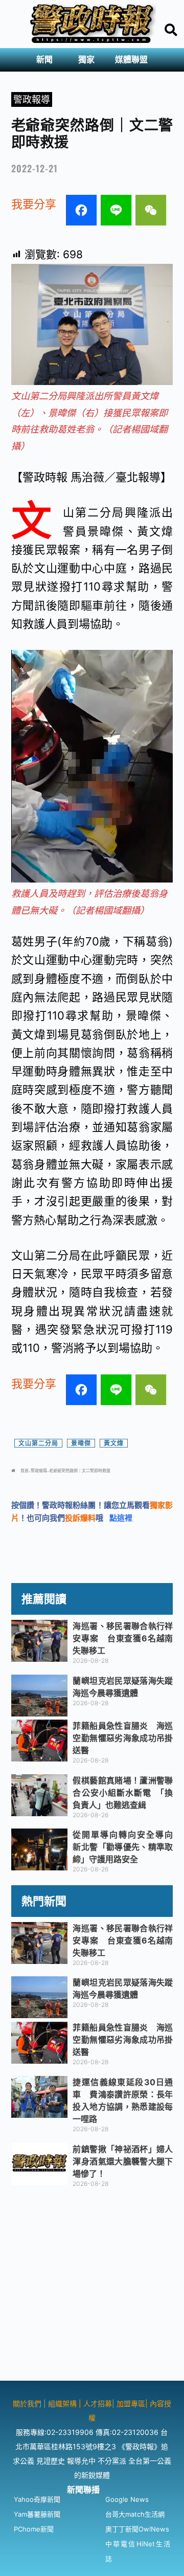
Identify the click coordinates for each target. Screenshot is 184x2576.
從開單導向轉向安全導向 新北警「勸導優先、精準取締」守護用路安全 (127, 1847)
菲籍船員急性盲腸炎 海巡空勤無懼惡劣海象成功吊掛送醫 (123, 1738)
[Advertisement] (92, 2289)
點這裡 (121, 1518)
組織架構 (62, 2403)
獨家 (86, 60)
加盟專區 (131, 2403)
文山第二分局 (38, 1443)
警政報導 (32, 99)
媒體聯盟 (131, 60)
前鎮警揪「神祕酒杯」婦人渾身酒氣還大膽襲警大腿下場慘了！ (123, 2161)
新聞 (44, 60)
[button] (47, 60)
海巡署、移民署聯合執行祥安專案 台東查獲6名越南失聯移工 (123, 1638)
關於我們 (28, 2403)
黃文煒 (114, 1443)
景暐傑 (81, 1443)
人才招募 (98, 2403)
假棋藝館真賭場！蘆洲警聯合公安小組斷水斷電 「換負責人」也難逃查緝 (123, 1793)
